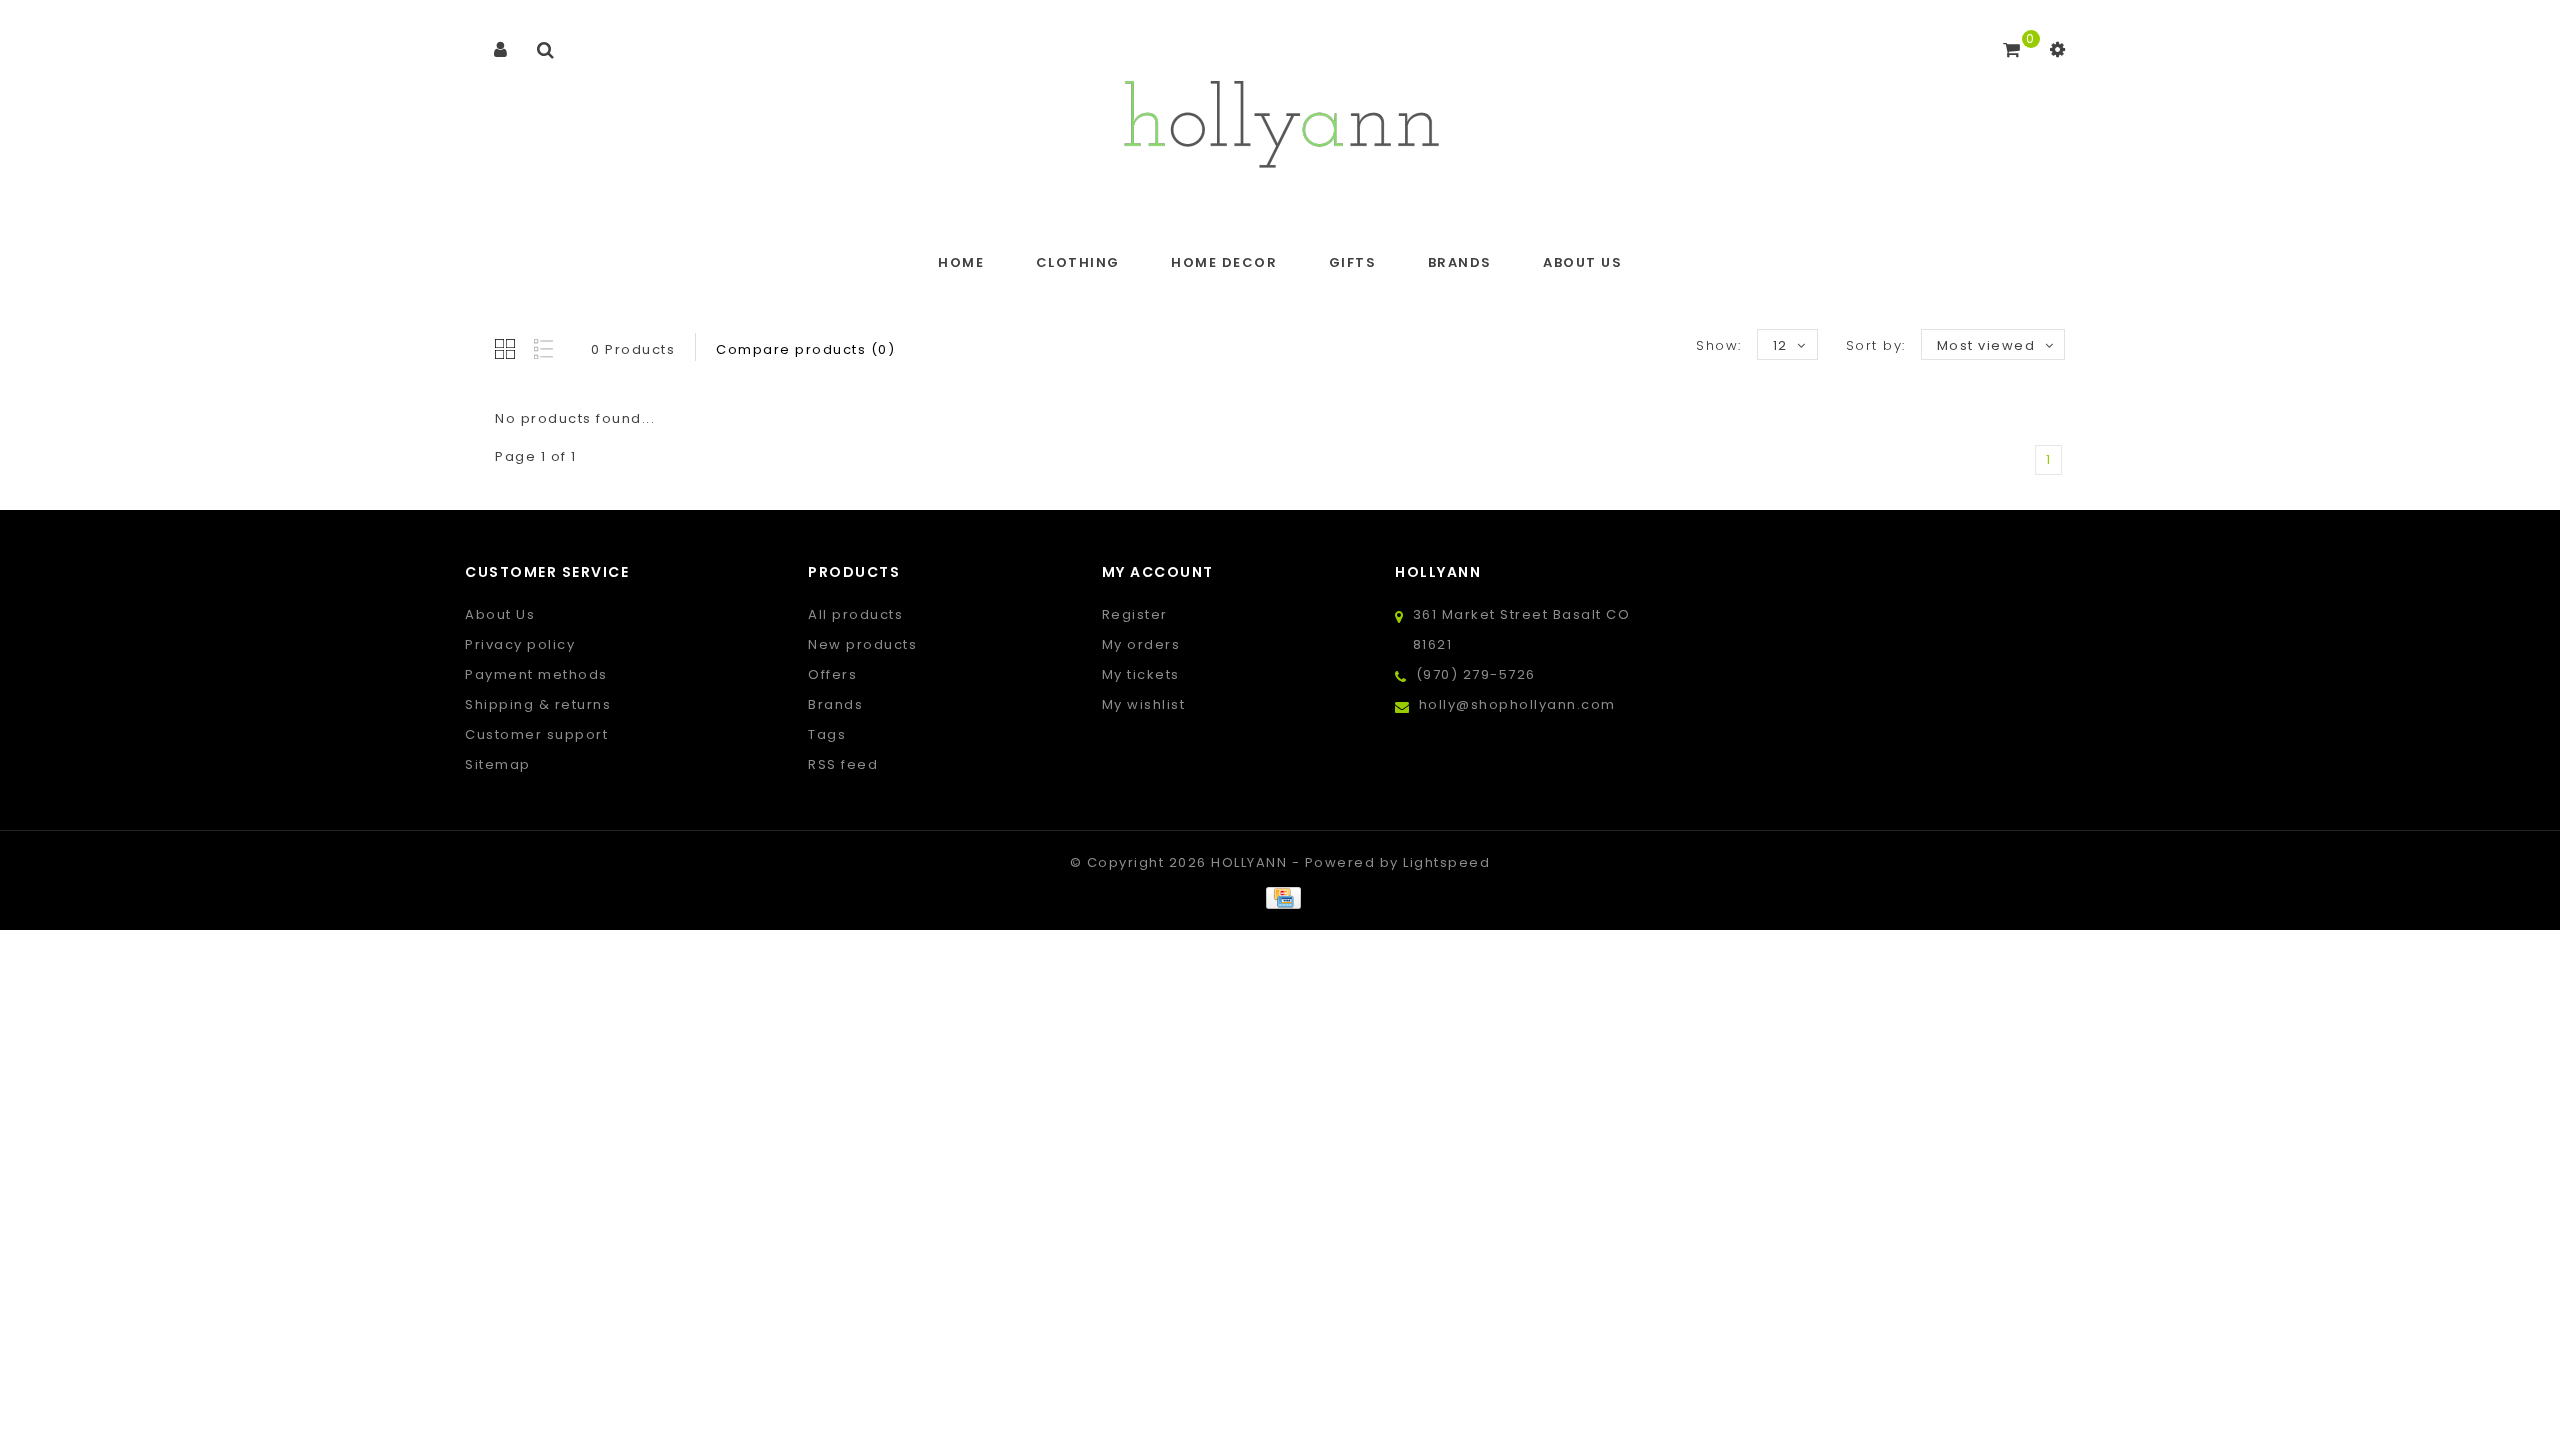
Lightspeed (1446, 862)
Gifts (1353, 262)
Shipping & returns (538, 704)
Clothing (1078, 262)
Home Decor (1224, 262)
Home (961, 262)
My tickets (1141, 674)
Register (1135, 614)
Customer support (536, 734)
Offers (832, 674)
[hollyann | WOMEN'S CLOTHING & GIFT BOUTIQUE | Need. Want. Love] (1280, 118)
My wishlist (1144, 704)
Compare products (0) (805, 349)
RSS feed (843, 764)
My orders (1141, 644)
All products (855, 614)
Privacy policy (520, 644)
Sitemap (498, 764)
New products (862, 644)
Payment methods (536, 674)
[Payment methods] (1279, 897)
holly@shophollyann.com (1517, 704)
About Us (1582, 262)
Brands (1460, 262)
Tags (827, 734)
